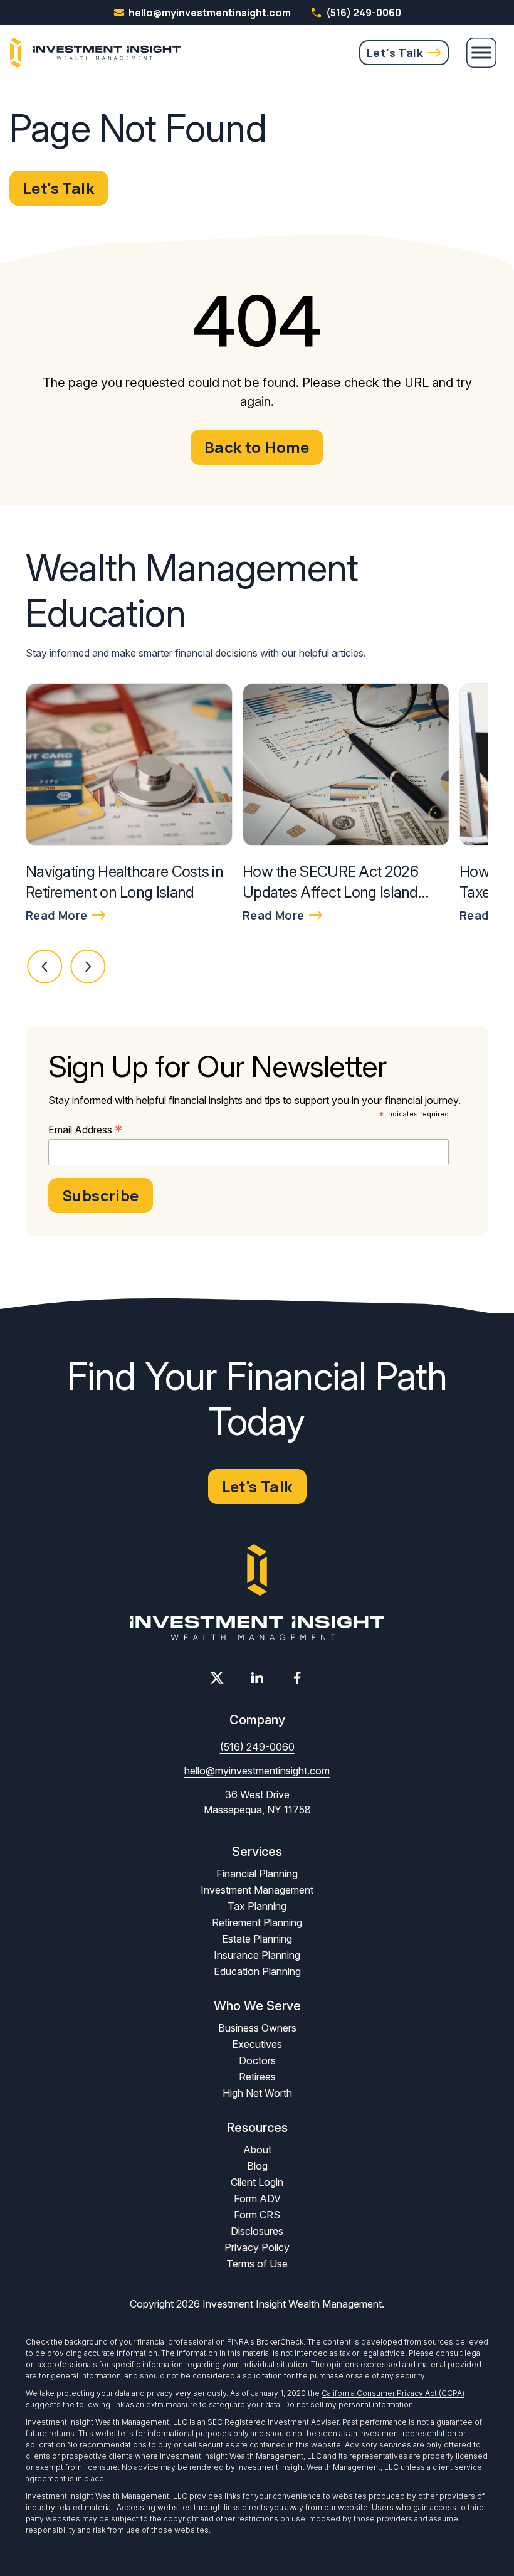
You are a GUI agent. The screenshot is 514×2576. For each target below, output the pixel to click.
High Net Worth (257, 2093)
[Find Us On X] (217, 1678)
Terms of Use (257, 2264)
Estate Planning (257, 1939)
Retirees (257, 2077)
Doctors (257, 2060)
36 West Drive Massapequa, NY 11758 (257, 1802)
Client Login (257, 2182)
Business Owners (257, 2028)
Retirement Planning (257, 1922)
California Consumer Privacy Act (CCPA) (393, 2393)
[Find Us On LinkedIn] (257, 1678)
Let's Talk (395, 53)
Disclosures (257, 2231)
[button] (45, 967)
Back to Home (257, 447)
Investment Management (257, 1890)
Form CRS (257, 2215)
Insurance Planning (257, 1955)
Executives (257, 2044)
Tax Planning (257, 1906)
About (257, 2149)
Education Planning (257, 1971)
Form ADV (257, 2198)
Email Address (85, 1130)
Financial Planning (257, 1874)
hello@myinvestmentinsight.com (257, 1771)
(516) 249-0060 (364, 13)
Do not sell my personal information (349, 2404)
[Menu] (481, 53)
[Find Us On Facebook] (297, 1678)
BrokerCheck (280, 2342)
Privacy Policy (257, 2247)
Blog (257, 2166)
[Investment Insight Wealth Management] (95, 53)
